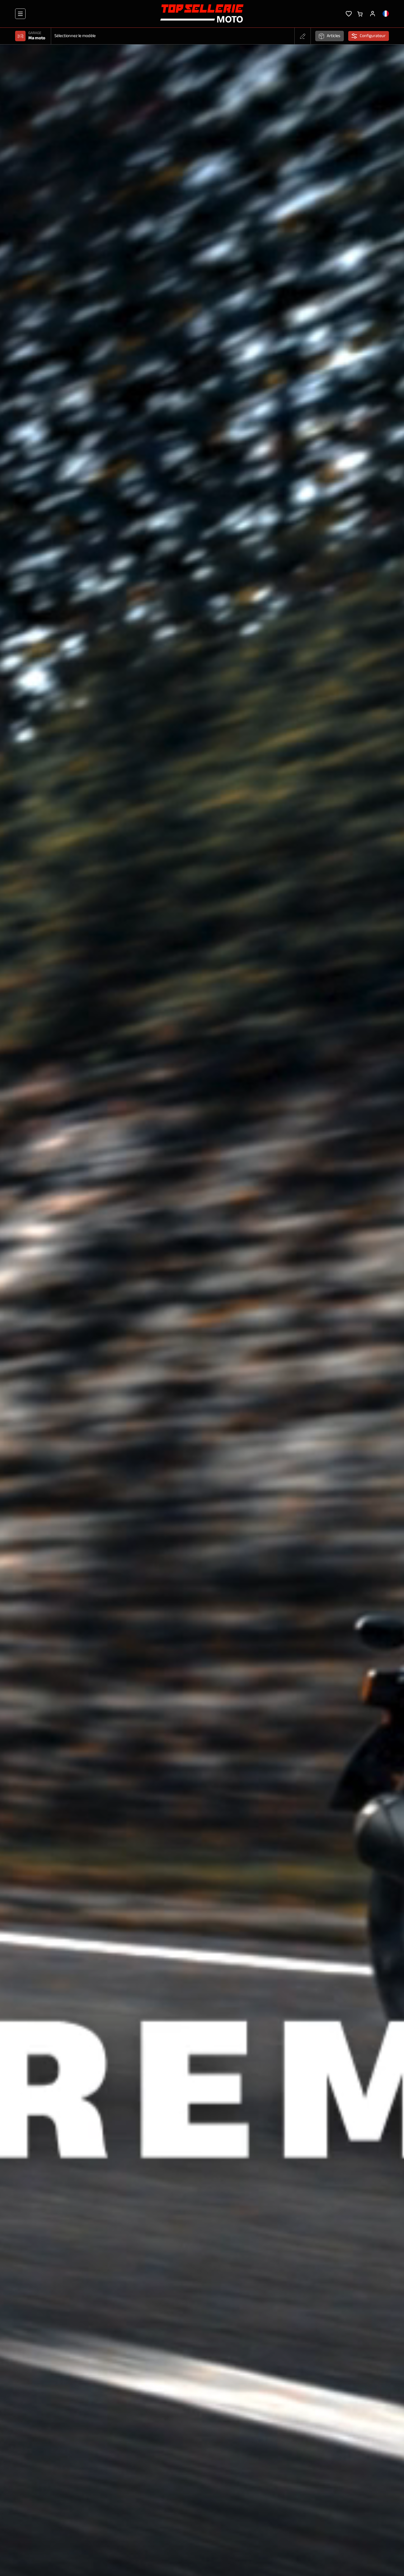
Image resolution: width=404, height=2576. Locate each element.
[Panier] (360, 13)
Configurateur (373, 36)
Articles (334, 36)
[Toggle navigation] (20, 14)
